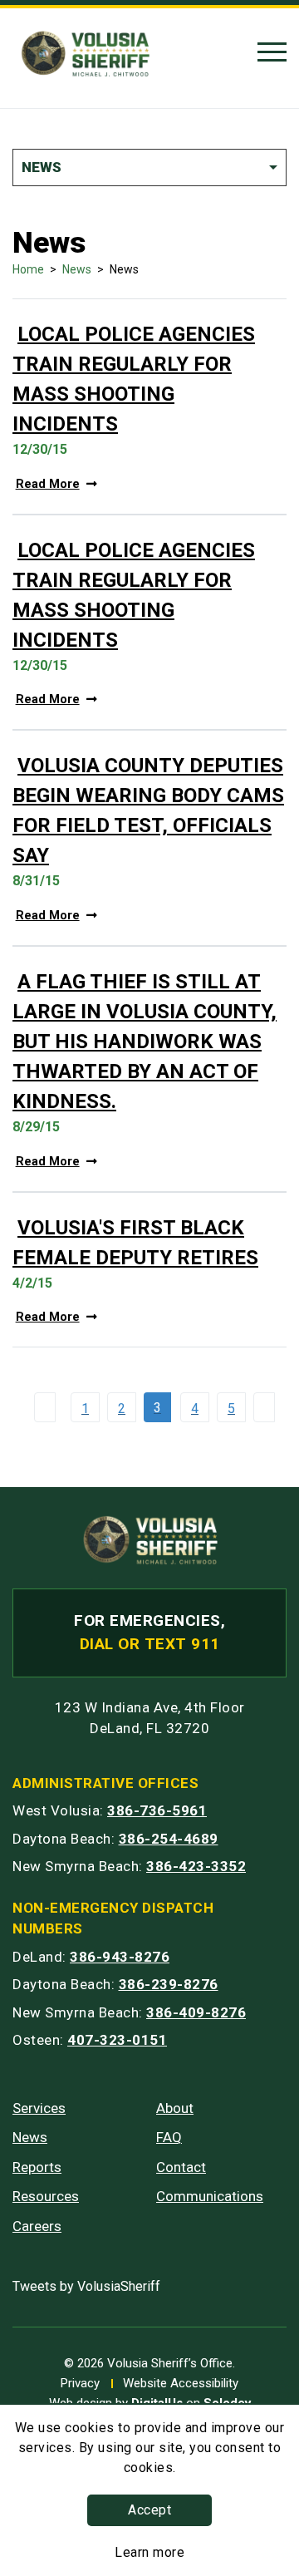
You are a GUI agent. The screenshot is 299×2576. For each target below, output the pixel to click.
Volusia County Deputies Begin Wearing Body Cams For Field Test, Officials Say (148, 810)
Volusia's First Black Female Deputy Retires (135, 1243)
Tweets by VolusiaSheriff (86, 2286)
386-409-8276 (196, 2012)
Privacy (80, 2383)
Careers (37, 2226)
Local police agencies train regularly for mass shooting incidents (134, 595)
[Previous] (49, 1407)
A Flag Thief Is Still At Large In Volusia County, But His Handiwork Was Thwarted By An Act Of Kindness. (145, 1042)
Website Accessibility (181, 2383)
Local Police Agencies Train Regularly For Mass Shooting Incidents (134, 379)
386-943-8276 (120, 1957)
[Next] (268, 1407)
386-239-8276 (169, 1984)
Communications (210, 2196)
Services (39, 2108)
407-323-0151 (117, 2040)
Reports (37, 2167)
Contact (181, 2167)
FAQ (169, 2137)
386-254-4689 (169, 1839)
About (175, 2108)
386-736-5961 (157, 1810)
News (77, 269)
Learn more (149, 2552)
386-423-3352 (196, 1866)
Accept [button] (149, 2510)
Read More (48, 484)
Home (28, 269)
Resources (46, 2196)
